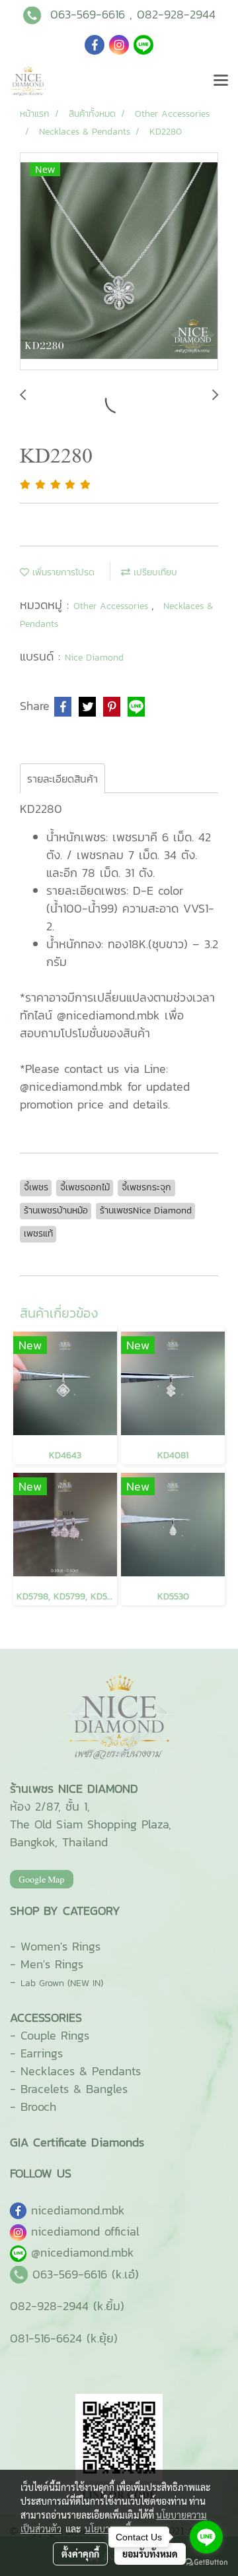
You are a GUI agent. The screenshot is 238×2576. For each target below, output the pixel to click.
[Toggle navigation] (221, 81)
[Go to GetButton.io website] (206, 2562)
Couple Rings (55, 2035)
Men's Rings (52, 1964)
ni (78, 2210)
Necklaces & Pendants (81, 2071)
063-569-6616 (88, 14)
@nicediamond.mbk (83, 2252)
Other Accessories (112, 606)
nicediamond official (85, 2231)
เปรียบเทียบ (154, 572)
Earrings (42, 2053)
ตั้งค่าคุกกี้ (80, 2554)
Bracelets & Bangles (74, 2089)
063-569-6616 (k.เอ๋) (86, 2274)
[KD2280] (119, 262)
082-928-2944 (176, 14)
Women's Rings (60, 1946)
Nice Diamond (94, 658)
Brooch (38, 2107)
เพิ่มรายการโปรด (62, 572)
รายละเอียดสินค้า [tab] (62, 779)
